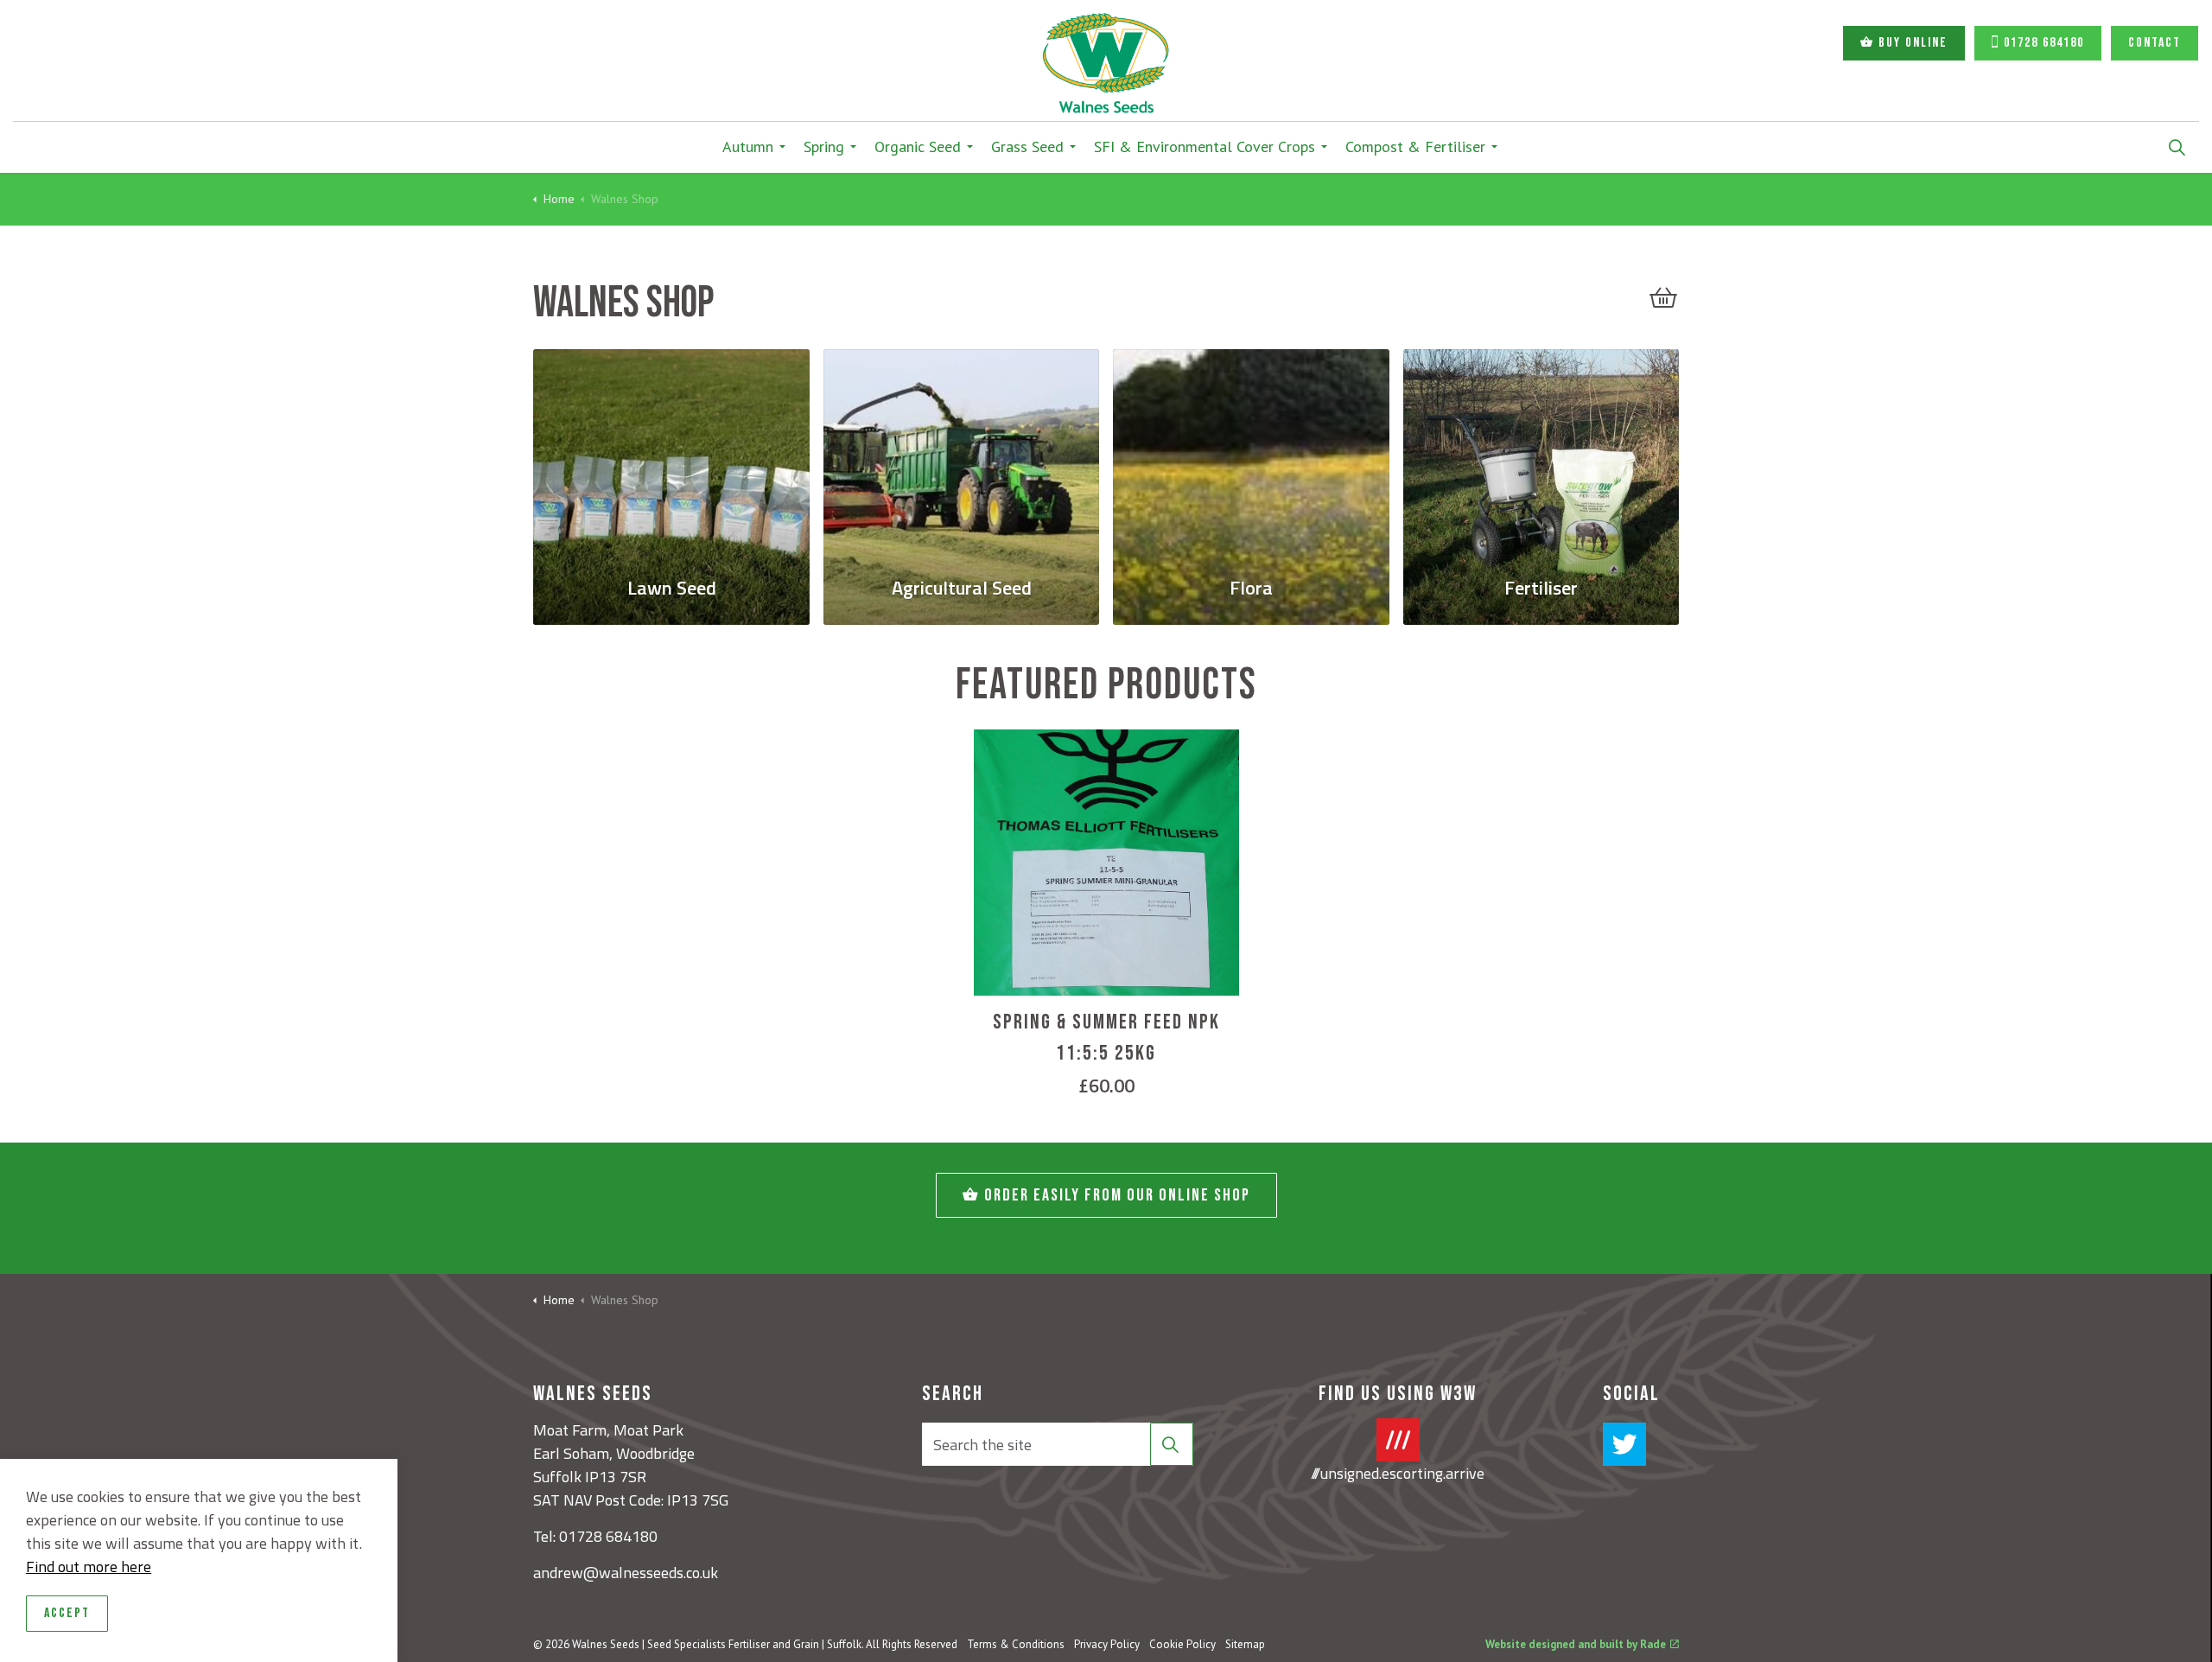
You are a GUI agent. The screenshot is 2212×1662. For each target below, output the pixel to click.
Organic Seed (918, 146)
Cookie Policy (1182, 1644)
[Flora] (1251, 453)
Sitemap (1245, 1644)
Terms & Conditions (1016, 1644)
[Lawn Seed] (671, 453)
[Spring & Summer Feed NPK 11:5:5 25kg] (1106, 862)
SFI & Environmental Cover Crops (1205, 146)
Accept (67, 1613)
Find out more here (89, 1566)
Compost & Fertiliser (1415, 146)
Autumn (748, 146)
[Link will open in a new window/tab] (1624, 1444)
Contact (2155, 43)
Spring (824, 146)
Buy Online (1913, 43)
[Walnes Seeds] (1106, 63)
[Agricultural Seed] (961, 453)
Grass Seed (1027, 146)
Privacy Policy (1107, 1644)
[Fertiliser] (1541, 453)
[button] (1663, 297)
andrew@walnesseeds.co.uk (626, 1573)
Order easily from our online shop (1117, 1195)
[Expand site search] (2177, 147)
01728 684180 (2044, 43)
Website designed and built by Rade (1576, 1644)
